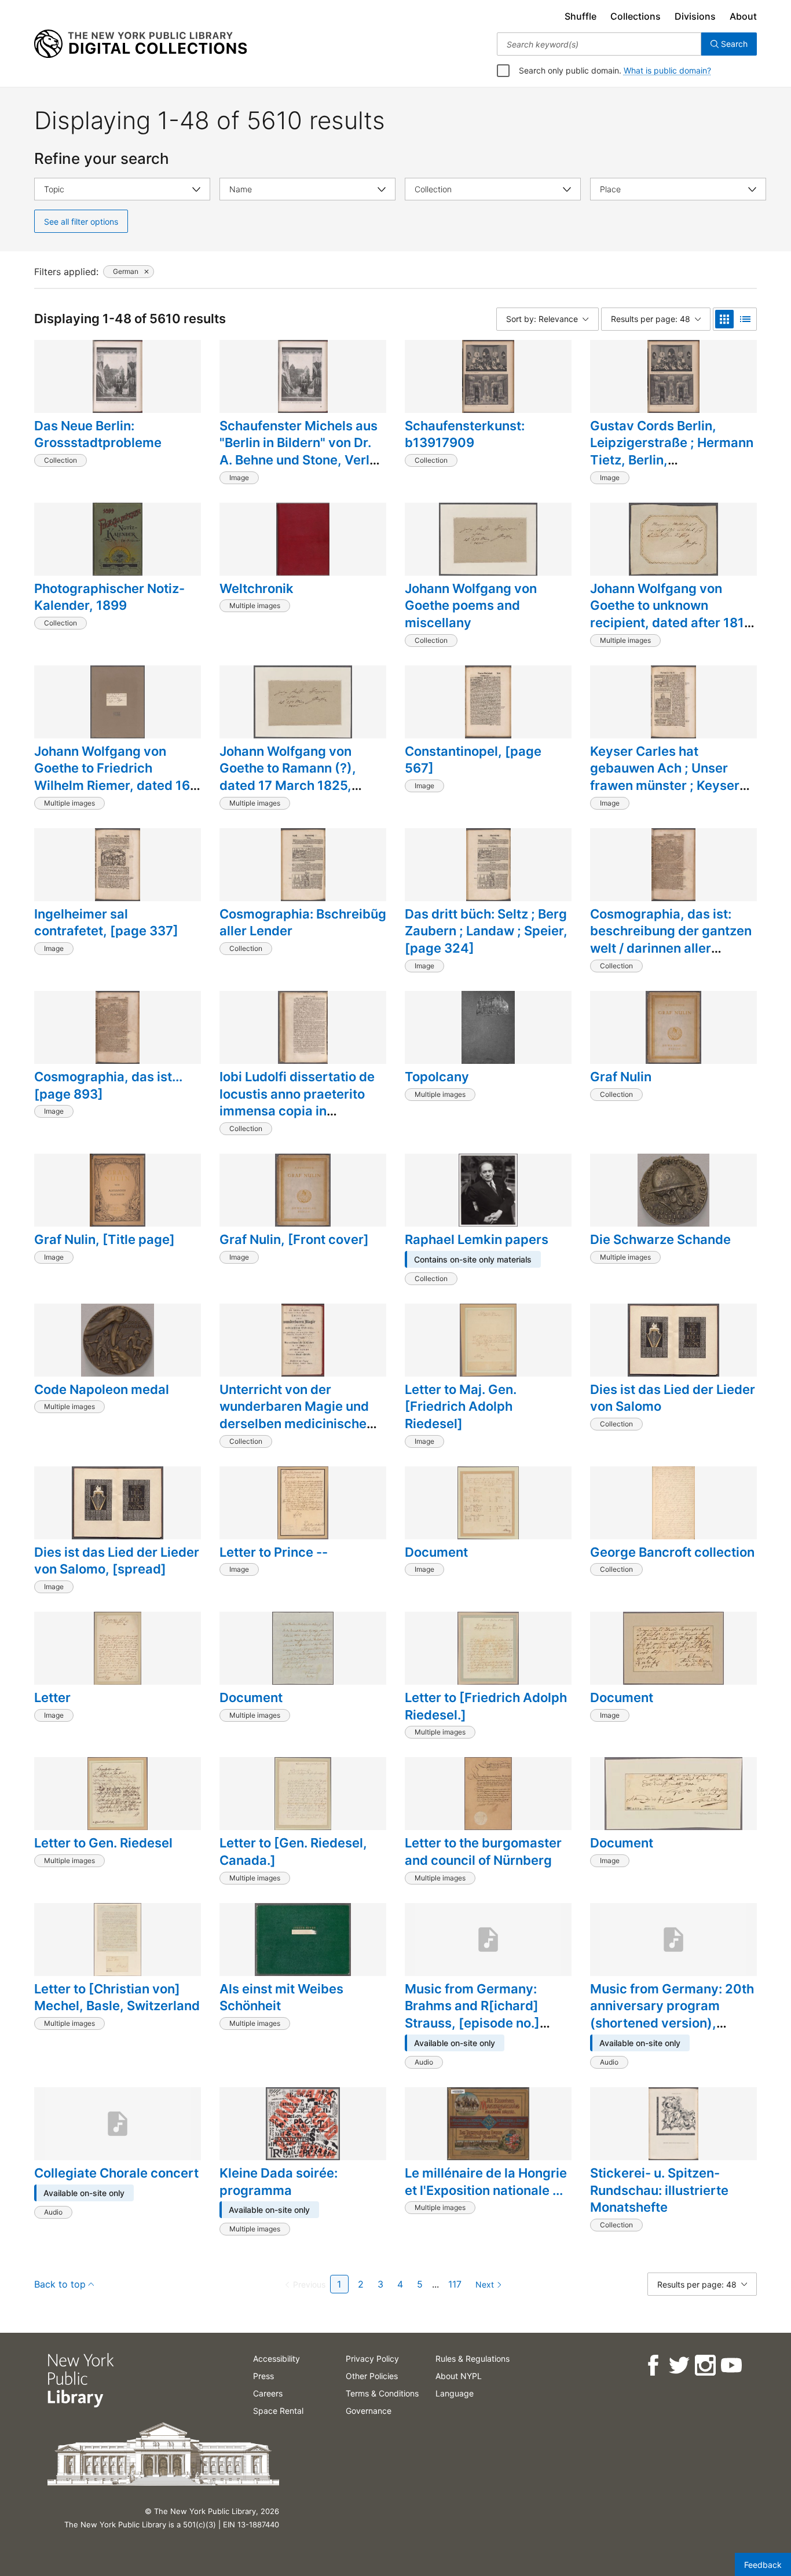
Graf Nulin (621, 1077)
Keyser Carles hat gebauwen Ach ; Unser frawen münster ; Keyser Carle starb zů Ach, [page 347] (668, 786)
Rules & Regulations (473, 2359)
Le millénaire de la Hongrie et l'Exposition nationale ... (486, 2182)
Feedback (763, 2565)
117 (455, 2284)
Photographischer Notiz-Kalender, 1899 (109, 597)
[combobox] (599, 44)
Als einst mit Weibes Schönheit (281, 1997)
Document (436, 1552)
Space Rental (278, 2411)
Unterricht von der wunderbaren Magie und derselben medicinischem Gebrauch (299, 1415)
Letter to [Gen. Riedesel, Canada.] (293, 1851)
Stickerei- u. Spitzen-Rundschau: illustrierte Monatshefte (659, 2190)
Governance (369, 2411)
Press (263, 2376)
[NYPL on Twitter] (678, 2365)
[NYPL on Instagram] (704, 2365)
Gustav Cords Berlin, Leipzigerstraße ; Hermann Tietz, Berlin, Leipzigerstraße (672, 451)
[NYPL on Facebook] (652, 2365)
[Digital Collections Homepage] (140, 44)
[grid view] (724, 319)
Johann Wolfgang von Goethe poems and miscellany (471, 605)
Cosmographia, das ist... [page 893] (108, 1085)
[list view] (745, 319)
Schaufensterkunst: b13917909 (465, 434)
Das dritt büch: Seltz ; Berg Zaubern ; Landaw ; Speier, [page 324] (486, 931)
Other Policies (372, 2376)
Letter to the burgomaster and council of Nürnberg (483, 1851)
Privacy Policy (372, 2359)
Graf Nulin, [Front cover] (294, 1239)
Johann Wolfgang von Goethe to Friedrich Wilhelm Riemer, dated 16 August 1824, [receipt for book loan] (112, 786)
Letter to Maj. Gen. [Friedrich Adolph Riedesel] (461, 1406)
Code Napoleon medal (102, 1389)
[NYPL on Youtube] (730, 2365)
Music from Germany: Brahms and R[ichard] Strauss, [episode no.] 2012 (472, 2015)
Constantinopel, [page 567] (473, 760)
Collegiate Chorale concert (116, 2173)
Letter (52, 1697)
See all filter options (81, 222)
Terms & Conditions (382, 2393)
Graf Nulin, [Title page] (105, 1239)
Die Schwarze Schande (660, 1239)
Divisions (695, 16)
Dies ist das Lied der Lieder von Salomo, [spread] (117, 1561)
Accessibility (277, 2359)
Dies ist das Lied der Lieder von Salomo (673, 1398)
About (743, 16)
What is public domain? (667, 70)
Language (455, 2393)
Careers (268, 2393)
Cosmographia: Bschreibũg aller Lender (303, 923)
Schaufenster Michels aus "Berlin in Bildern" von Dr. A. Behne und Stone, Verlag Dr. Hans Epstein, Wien (302, 451)
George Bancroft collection (672, 1552)
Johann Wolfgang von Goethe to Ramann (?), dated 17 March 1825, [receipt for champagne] (295, 777)
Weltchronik (257, 588)
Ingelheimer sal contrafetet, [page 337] (106, 923)
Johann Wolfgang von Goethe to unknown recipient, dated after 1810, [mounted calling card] (673, 614)
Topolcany (437, 1077)
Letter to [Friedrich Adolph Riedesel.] (486, 1706)
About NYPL (459, 2376)
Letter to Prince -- (274, 1552)
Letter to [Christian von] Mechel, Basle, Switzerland (117, 1997)
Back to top (60, 2284)
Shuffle (581, 16)
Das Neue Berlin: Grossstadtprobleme (98, 434)
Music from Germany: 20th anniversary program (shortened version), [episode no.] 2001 (672, 2015)
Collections (636, 16)
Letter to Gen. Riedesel (103, 1843)
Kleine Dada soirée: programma (279, 2182)
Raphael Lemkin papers (477, 1239)
